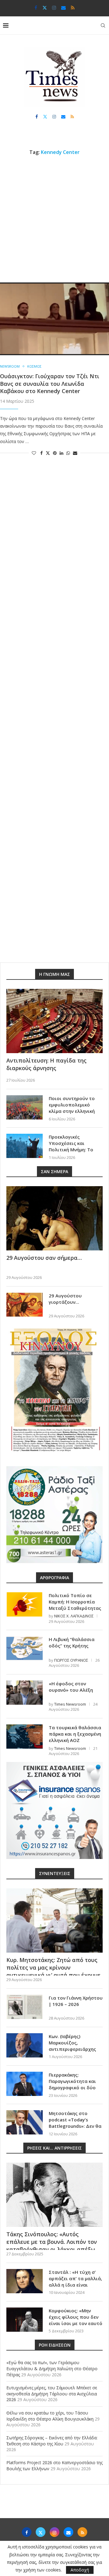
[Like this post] (34, 453)
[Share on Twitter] (48, 453)
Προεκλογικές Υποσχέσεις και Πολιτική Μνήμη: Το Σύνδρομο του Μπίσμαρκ (71, 1150)
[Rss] (73, 8)
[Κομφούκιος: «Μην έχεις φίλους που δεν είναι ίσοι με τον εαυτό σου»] (25, 2320)
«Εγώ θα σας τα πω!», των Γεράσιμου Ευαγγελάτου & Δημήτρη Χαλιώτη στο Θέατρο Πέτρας (52, 2368)
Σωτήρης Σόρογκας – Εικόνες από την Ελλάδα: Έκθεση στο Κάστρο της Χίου (52, 2441)
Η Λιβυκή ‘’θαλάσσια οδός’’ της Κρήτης (72, 1642)
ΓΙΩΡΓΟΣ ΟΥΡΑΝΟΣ (71, 1660)
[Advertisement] (54, 219)
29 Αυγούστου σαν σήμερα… (44, 1258)
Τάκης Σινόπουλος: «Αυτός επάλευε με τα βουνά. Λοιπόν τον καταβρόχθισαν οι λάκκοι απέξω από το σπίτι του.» (52, 2246)
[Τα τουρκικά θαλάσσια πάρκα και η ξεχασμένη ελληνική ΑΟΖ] (25, 1737)
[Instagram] (54, 8)
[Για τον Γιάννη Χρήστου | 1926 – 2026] (25, 2007)
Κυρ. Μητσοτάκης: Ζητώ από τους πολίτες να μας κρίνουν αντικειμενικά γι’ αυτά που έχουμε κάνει (53, 1971)
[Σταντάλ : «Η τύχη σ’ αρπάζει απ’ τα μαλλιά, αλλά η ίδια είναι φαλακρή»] (25, 2281)
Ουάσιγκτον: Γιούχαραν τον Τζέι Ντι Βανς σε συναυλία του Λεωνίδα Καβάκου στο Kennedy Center (50, 384)
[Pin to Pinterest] (55, 453)
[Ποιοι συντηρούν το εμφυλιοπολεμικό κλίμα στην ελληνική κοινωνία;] (25, 1107)
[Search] (103, 25)
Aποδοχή (80, 2570)
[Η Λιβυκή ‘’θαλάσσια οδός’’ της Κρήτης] (25, 1648)
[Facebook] (36, 8)
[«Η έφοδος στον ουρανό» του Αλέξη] (25, 1693)
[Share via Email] (75, 453)
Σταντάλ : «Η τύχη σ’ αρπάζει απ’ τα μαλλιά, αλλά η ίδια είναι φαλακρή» (75, 2282)
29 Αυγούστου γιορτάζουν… (65, 1299)
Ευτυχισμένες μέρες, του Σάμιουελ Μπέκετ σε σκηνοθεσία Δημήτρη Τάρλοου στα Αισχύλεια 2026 (52, 2394)
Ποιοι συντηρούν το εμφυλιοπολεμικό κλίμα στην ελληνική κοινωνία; (72, 1108)
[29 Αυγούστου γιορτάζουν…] (25, 1305)
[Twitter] (45, 8)
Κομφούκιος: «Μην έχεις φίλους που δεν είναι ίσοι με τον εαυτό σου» (76, 2320)
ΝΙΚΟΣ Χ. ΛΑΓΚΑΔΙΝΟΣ (74, 1616)
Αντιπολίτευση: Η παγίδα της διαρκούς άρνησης (46, 1064)
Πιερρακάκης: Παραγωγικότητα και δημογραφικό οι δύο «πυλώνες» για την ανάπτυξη (72, 2087)
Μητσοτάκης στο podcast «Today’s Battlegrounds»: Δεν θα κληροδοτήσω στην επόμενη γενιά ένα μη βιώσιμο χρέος (75, 2129)
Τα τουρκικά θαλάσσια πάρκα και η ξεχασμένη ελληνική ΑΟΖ (75, 1734)
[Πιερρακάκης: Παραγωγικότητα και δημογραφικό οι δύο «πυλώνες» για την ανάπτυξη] (25, 2084)
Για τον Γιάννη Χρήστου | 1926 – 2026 (76, 2001)
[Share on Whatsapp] (68, 453)
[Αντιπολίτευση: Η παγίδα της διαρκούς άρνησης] (54, 1021)
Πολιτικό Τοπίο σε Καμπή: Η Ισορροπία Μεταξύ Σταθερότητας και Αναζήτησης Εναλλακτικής (75, 1608)
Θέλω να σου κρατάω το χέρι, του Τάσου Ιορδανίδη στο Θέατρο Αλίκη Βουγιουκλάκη (50, 2416)
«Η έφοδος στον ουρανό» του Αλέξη (71, 1687)
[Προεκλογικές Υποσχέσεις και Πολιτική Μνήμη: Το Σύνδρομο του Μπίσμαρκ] (25, 1146)
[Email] (63, 8)
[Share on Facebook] (41, 453)
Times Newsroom (70, 1704)
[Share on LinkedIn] (61, 453)
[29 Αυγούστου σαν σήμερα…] (54, 1218)
